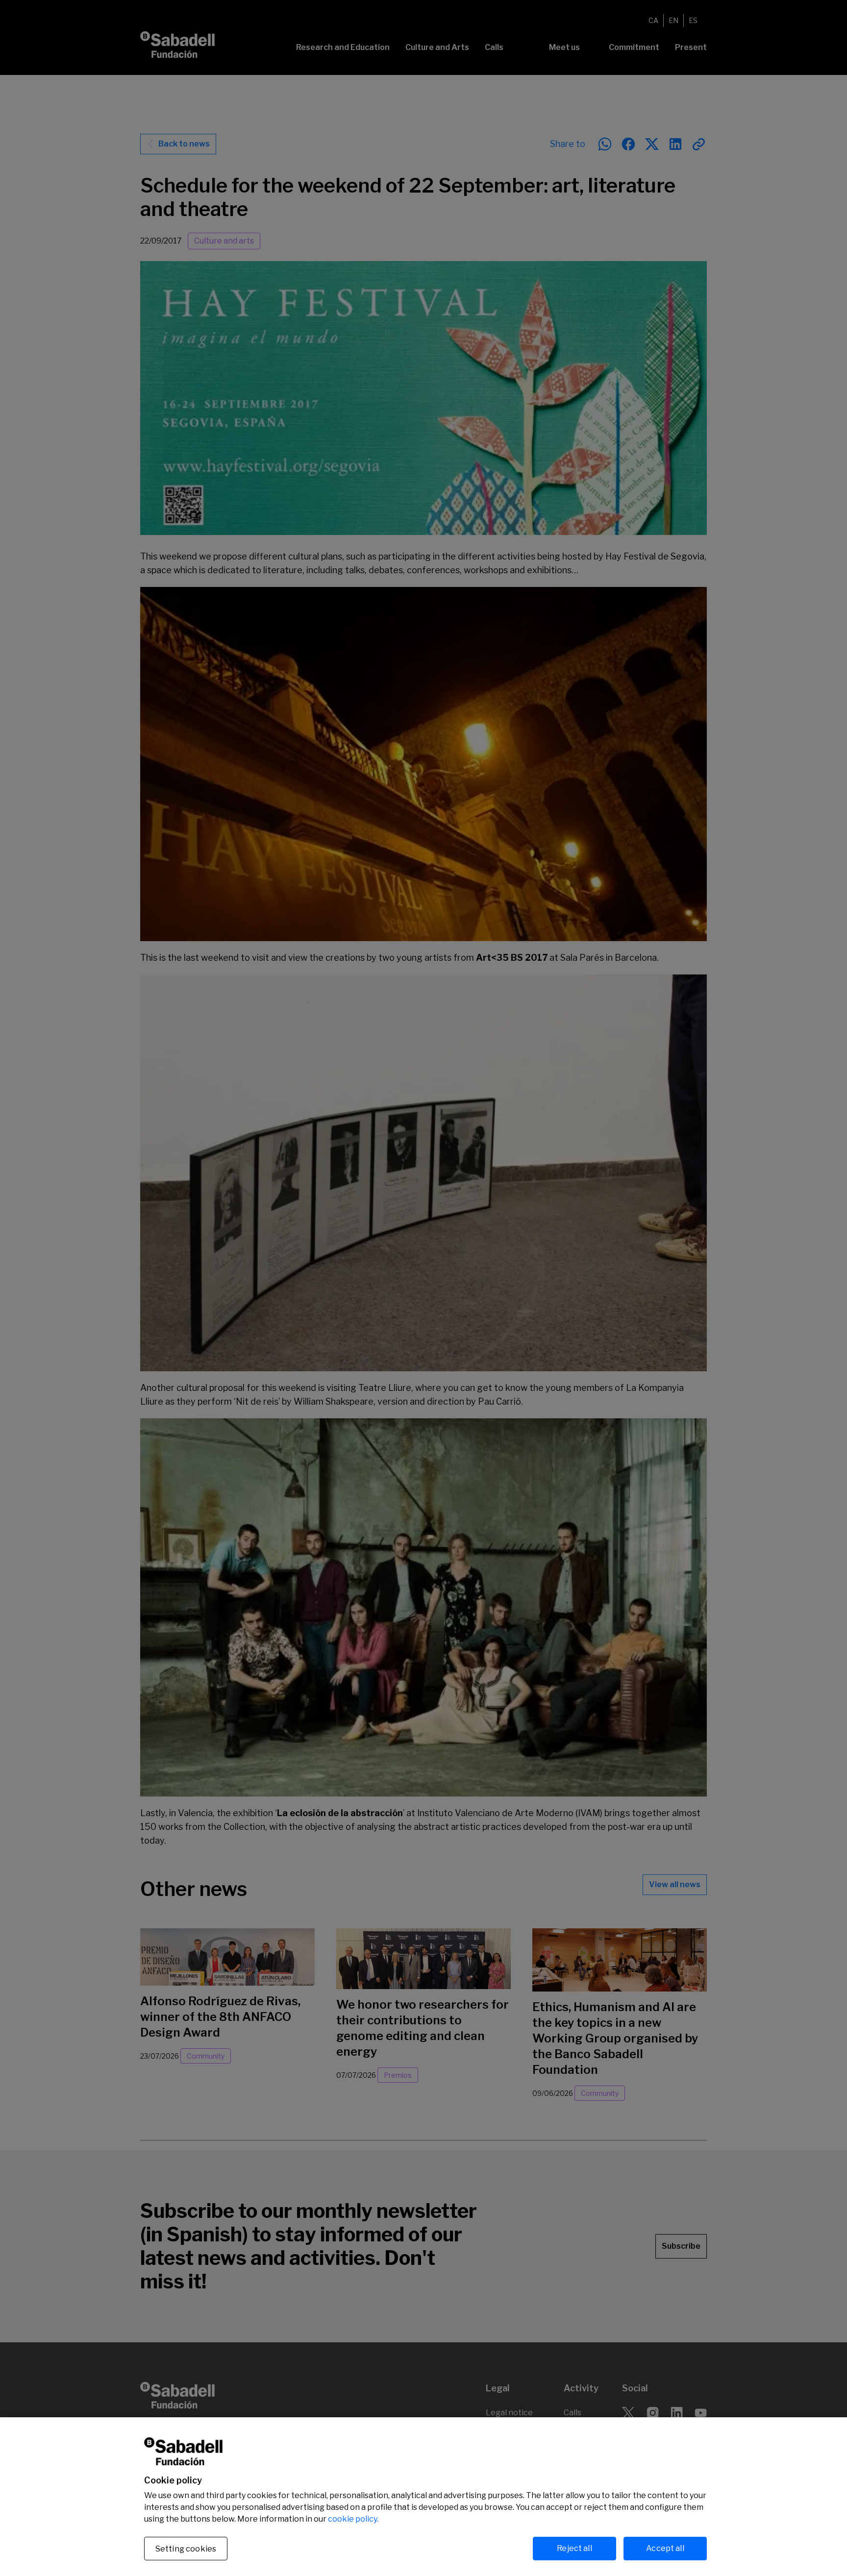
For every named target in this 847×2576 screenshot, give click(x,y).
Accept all (665, 2548)
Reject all (574, 2548)
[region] (423, 2497)
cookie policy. (353, 2519)
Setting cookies (186, 2549)
